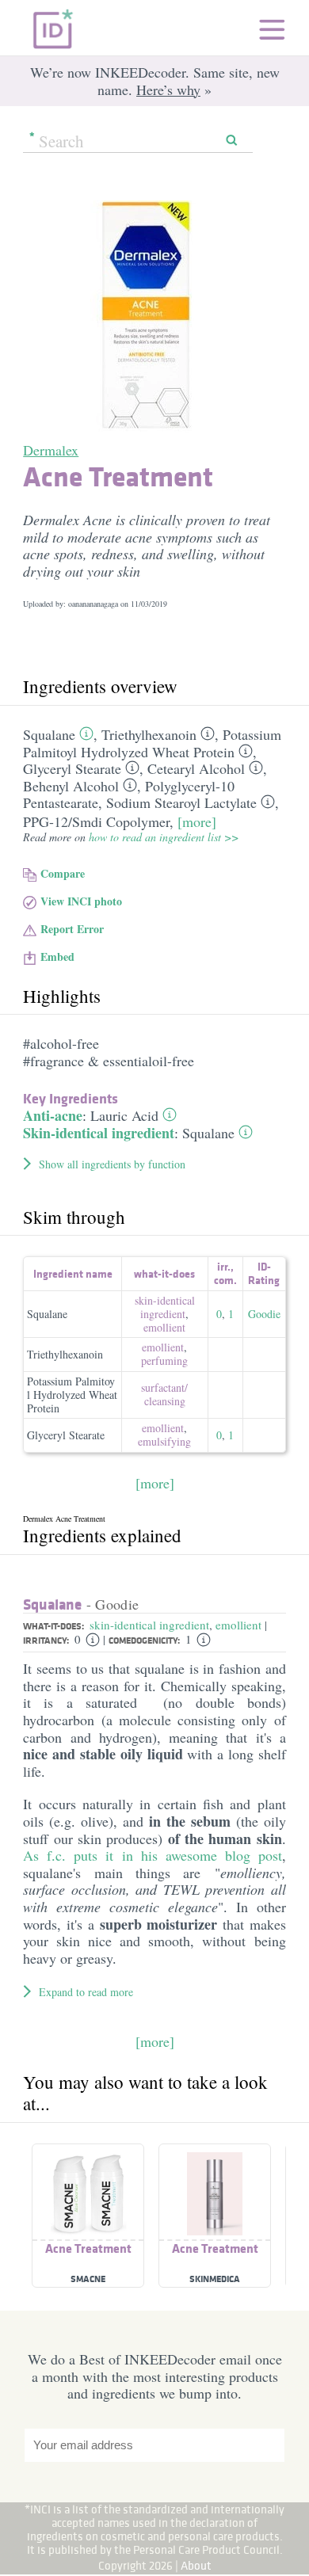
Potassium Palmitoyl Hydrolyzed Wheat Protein (152, 743)
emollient (164, 1327)
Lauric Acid (124, 1115)
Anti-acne (53, 1115)
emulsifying (164, 1441)
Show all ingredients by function (112, 1164)
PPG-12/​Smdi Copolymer (96, 821)
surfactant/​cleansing (164, 1394)
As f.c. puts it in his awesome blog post (153, 1855)
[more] (197, 821)
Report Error (72, 929)
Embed (57, 956)
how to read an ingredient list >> (164, 837)
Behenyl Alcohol (71, 786)
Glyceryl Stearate (72, 768)
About (196, 2565)
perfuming (164, 1360)
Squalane (49, 734)
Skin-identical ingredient (99, 1133)
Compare (63, 873)
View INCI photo (81, 901)
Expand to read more (86, 1992)
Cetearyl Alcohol (196, 768)
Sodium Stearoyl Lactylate (181, 802)
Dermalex (51, 450)
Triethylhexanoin (149, 734)
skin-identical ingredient (165, 1307)
